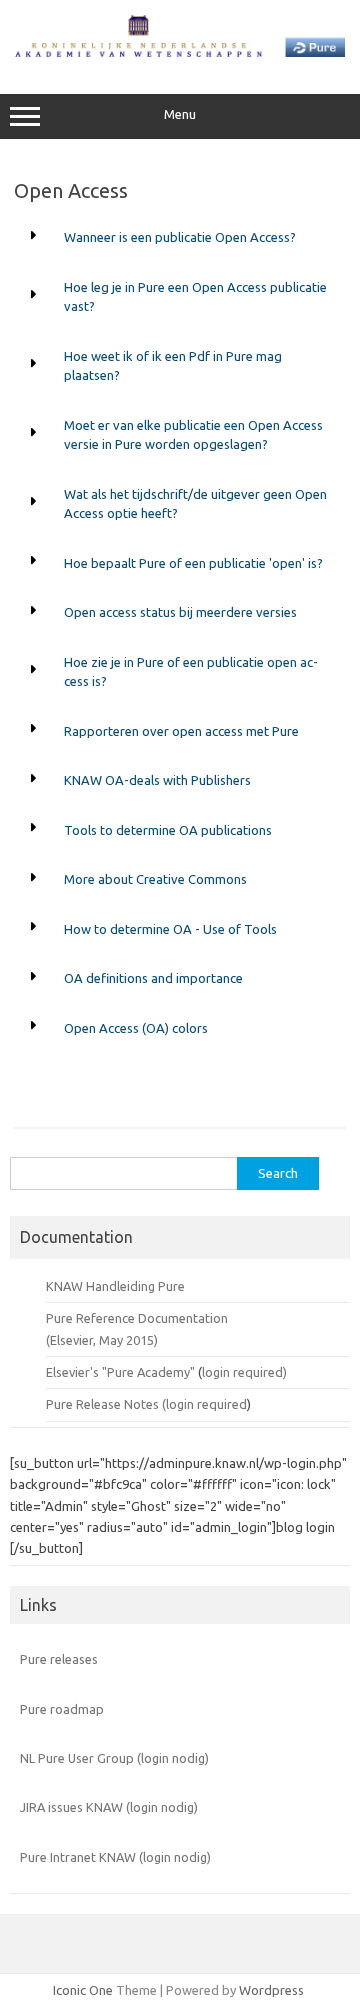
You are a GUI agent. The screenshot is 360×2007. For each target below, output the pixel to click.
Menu (180, 114)
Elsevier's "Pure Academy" (120, 1372)
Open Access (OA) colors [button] (136, 1028)
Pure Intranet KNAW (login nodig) (115, 1857)
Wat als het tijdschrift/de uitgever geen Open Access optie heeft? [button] (195, 504)
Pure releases (59, 1659)
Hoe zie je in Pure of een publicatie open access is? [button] (191, 672)
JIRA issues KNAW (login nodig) (109, 1807)
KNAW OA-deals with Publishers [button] (157, 780)
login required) (244, 1372)
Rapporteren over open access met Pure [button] (181, 731)
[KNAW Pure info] (180, 52)
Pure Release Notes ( (106, 1404)
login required (206, 1404)
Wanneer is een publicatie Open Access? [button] (180, 237)
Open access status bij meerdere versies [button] (180, 612)
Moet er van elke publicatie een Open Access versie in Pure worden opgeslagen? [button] (193, 435)
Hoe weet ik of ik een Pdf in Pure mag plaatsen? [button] (173, 366)
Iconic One (83, 1990)
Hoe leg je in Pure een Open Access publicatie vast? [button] (195, 297)
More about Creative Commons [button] (155, 879)
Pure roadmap (62, 1709)
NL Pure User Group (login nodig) (114, 1758)
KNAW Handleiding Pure (115, 1286)
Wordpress (271, 1990)
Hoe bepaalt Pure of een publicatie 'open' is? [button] (193, 563)
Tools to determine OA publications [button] (168, 830)
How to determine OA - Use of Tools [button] (170, 929)
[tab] (180, 238)
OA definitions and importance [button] (153, 978)
